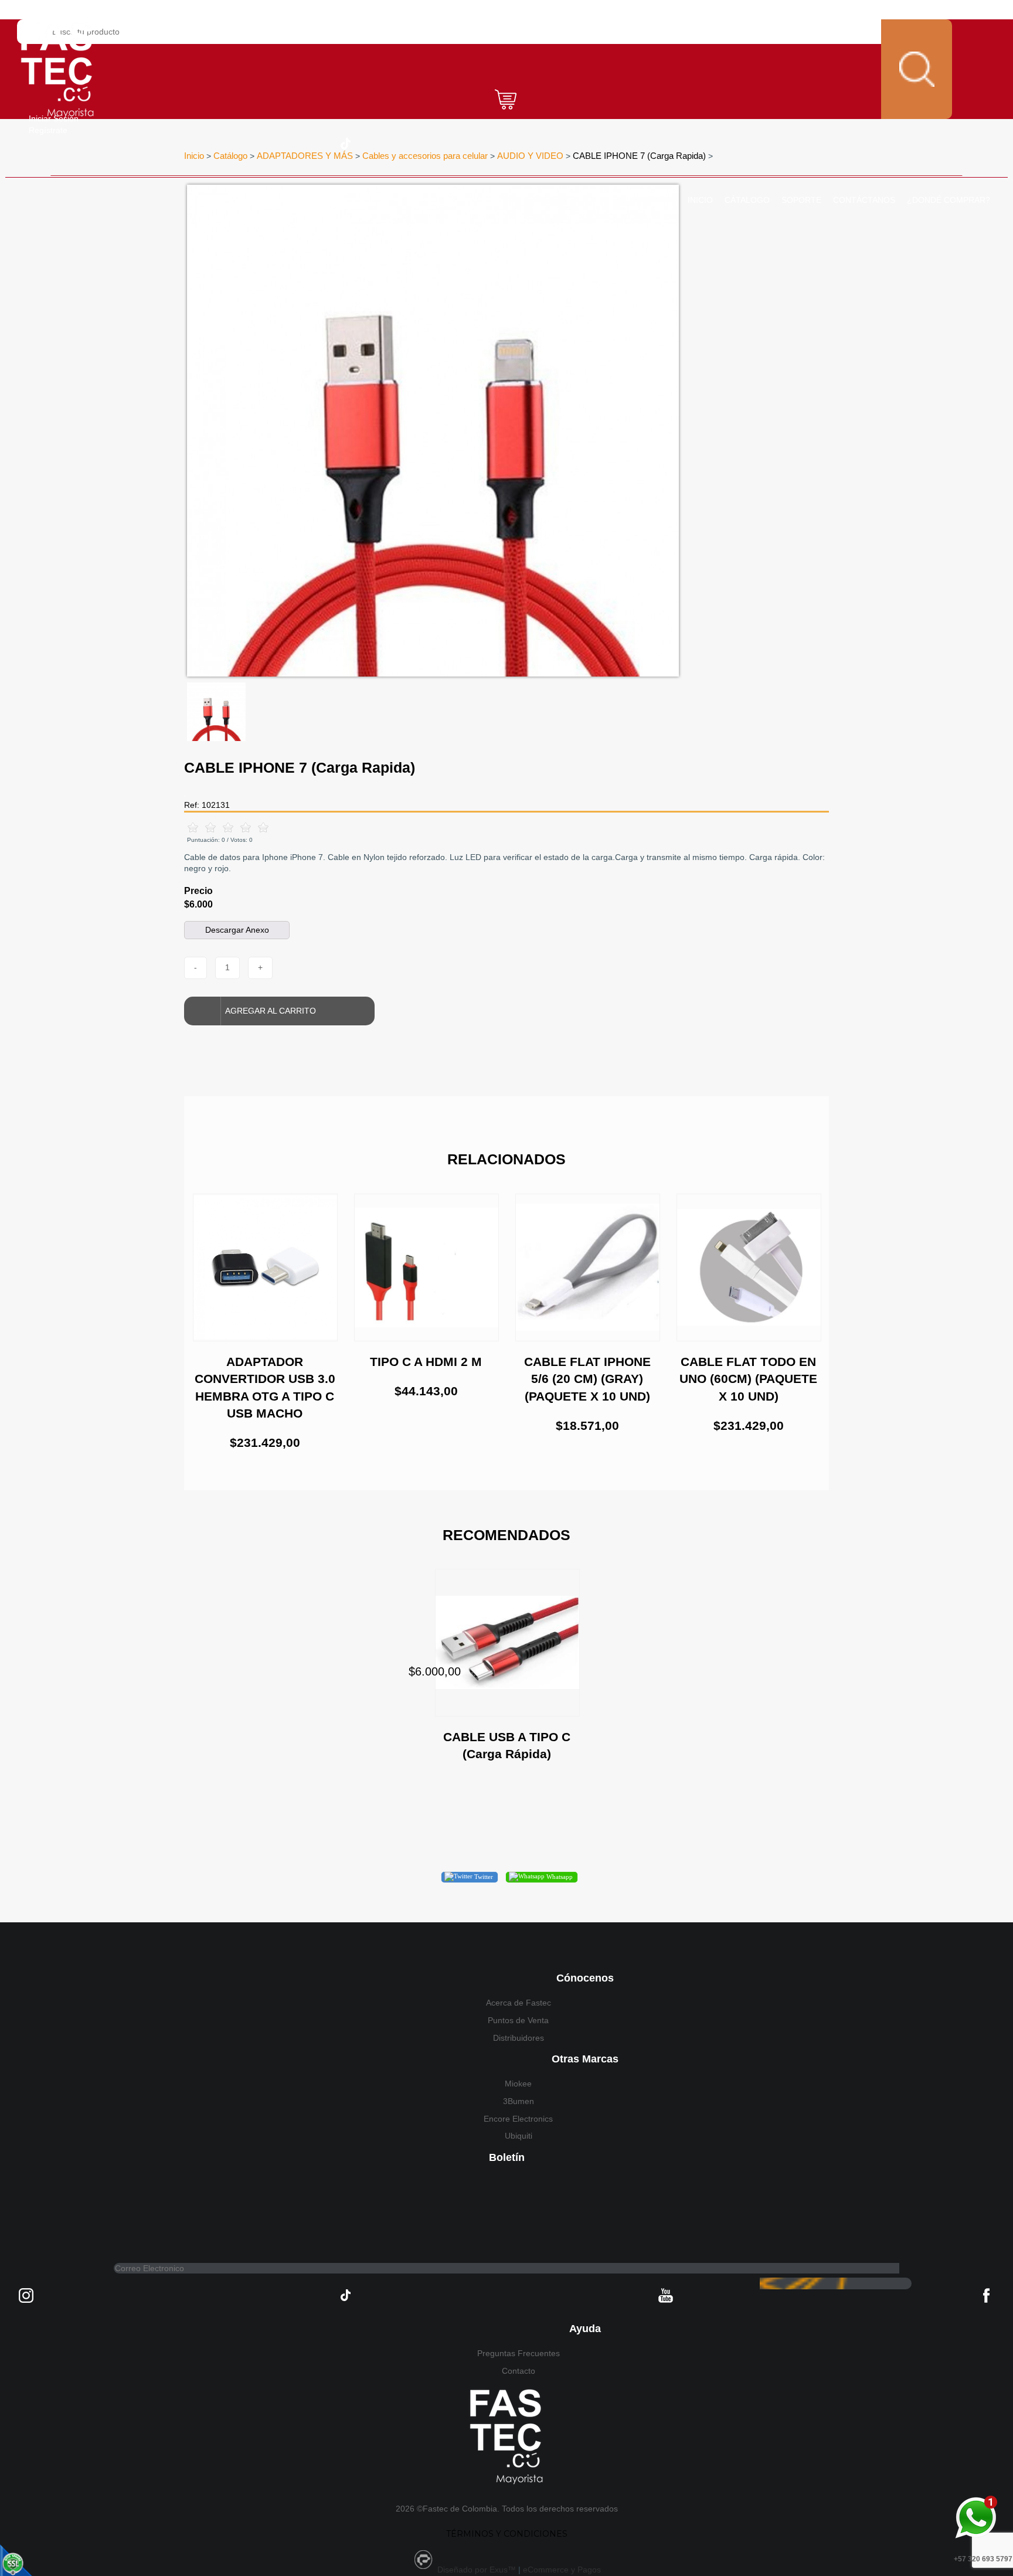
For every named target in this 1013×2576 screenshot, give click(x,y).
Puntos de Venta (518, 2020)
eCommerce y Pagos (562, 2570)
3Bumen (519, 2101)
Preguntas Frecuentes (519, 2353)
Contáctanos (864, 200)
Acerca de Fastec (519, 2003)
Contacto (519, 2371)
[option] (433, 431)
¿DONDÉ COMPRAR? (949, 200)
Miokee (518, 2084)
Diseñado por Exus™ (477, 2570)
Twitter (483, 1877)
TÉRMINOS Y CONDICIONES (507, 2534)
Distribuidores (519, 2038)
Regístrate (48, 130)
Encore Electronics (518, 2119)
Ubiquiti (519, 2136)
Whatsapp (559, 1877)
